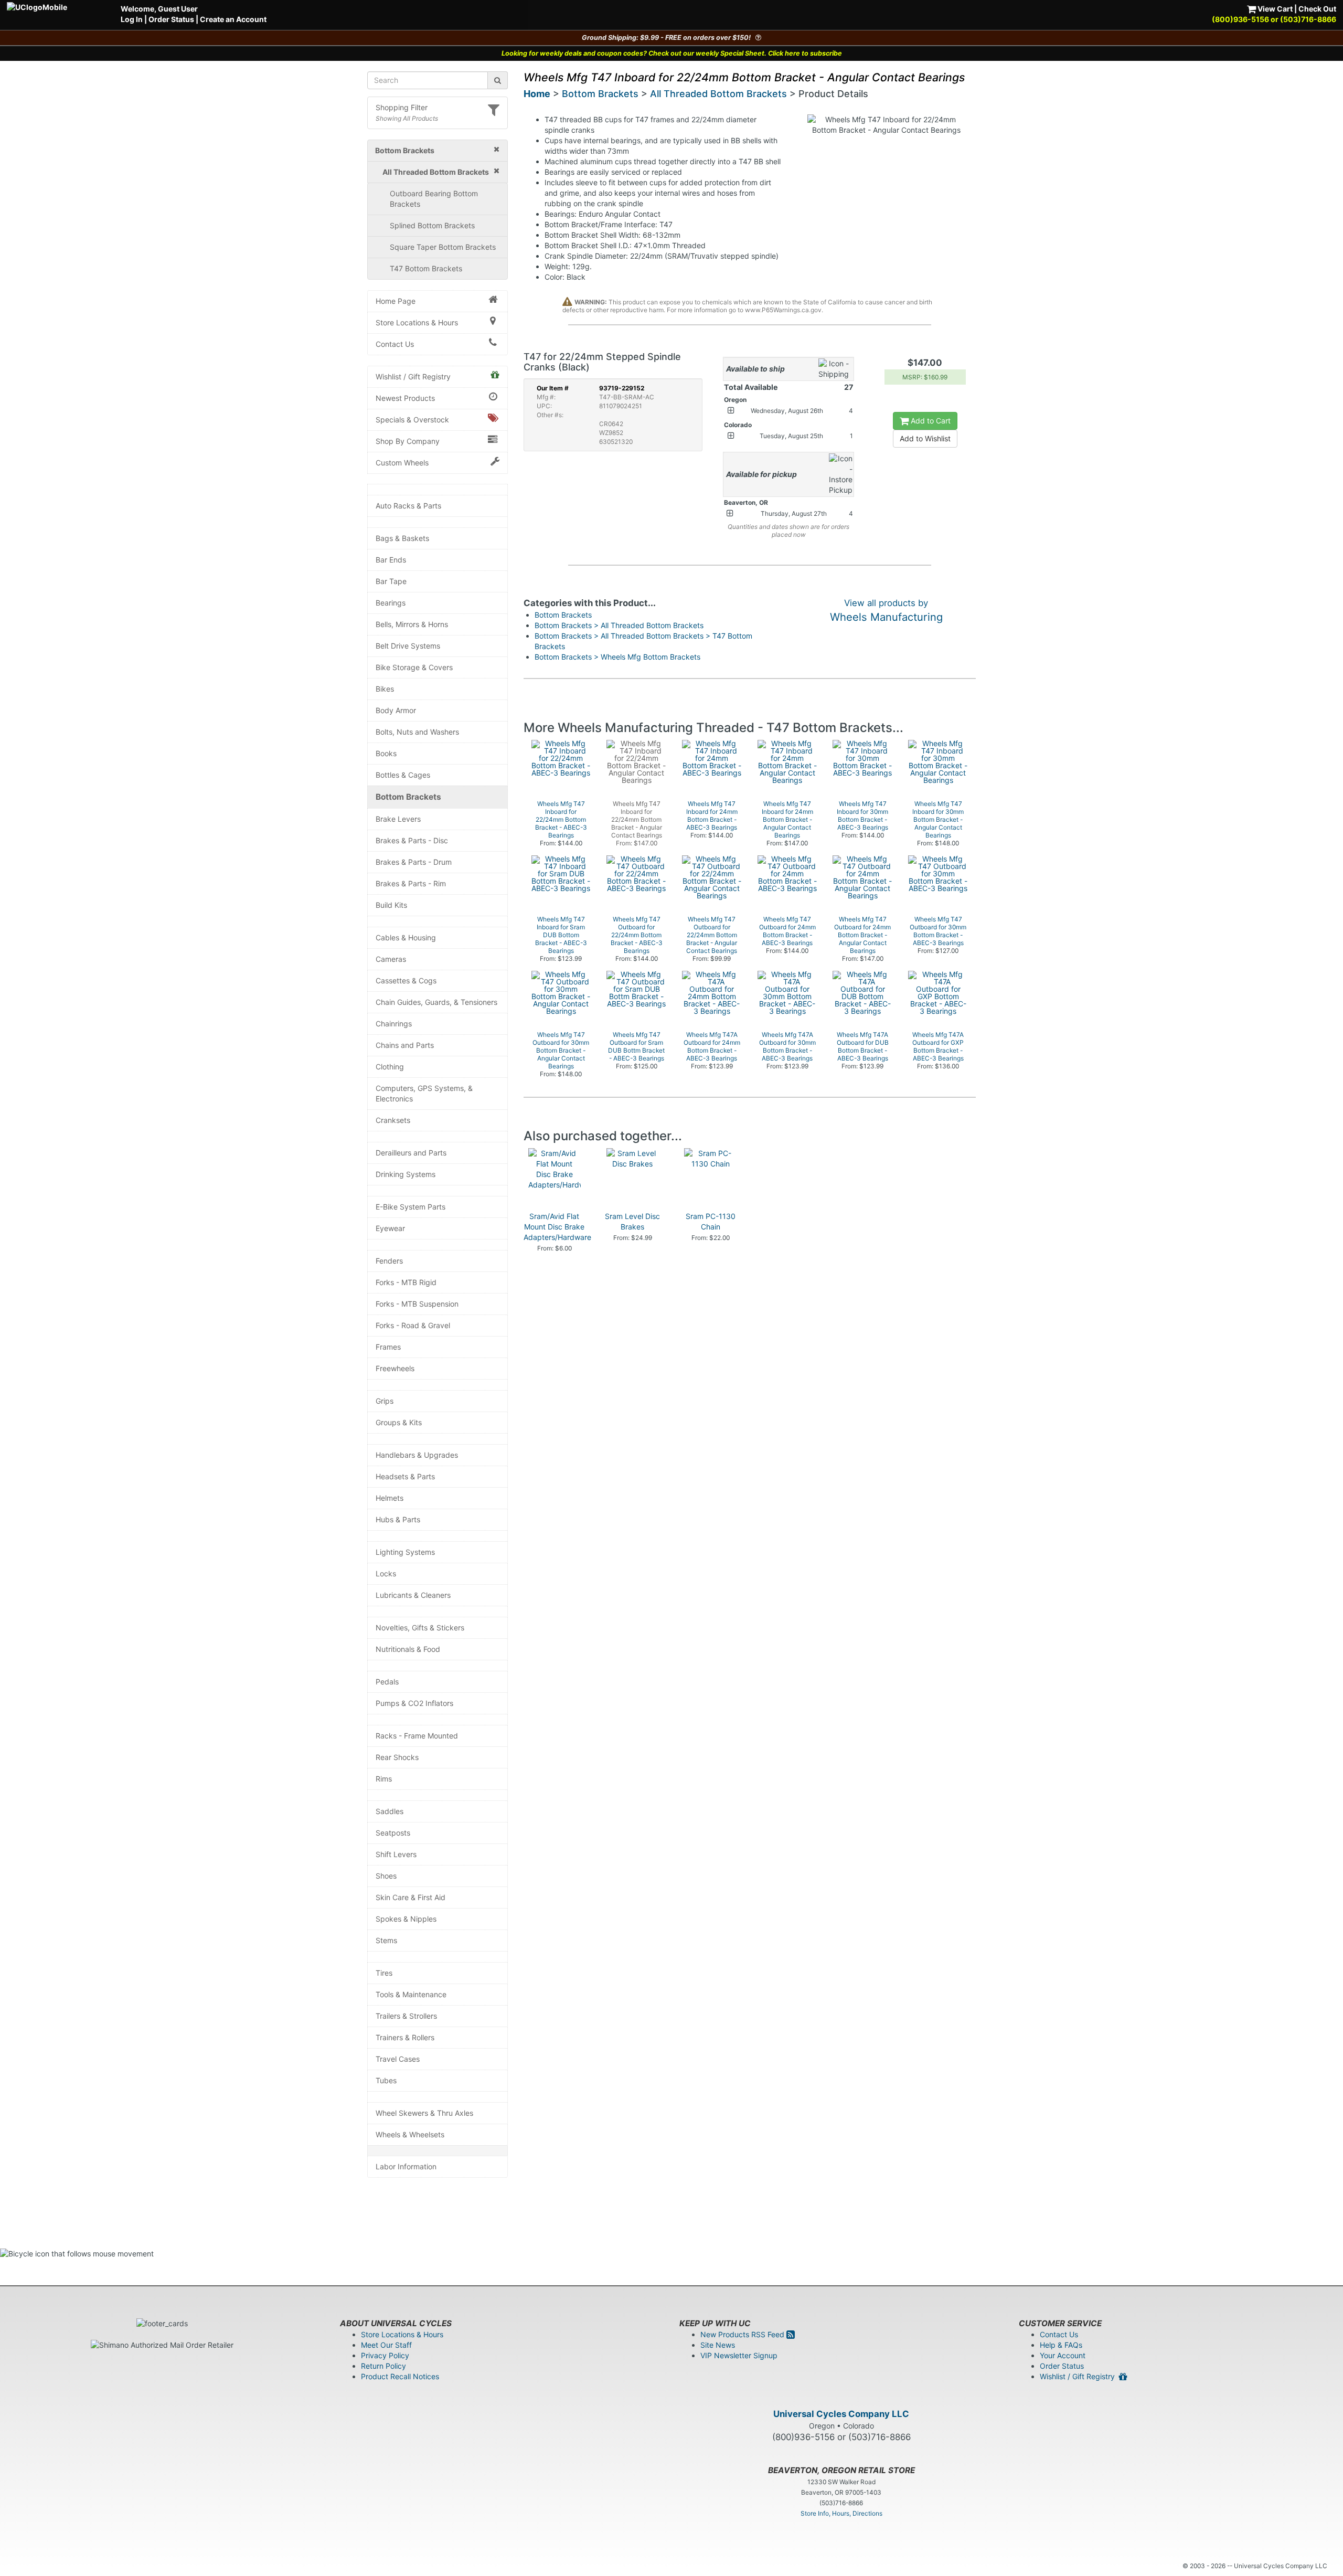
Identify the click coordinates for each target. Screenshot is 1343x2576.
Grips (385, 1401)
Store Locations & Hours (417, 322)
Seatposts (393, 1833)
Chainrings (394, 1024)
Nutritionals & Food (408, 1649)
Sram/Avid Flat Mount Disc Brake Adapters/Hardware (557, 1227)
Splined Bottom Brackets (432, 225)
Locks (386, 1573)
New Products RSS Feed (743, 2334)
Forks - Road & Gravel (413, 1325)
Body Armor (396, 710)
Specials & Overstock (412, 420)
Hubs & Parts (398, 1519)
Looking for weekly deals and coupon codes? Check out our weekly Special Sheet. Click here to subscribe (672, 53)
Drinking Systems (406, 1174)
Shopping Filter (402, 107)
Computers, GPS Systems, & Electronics (424, 1093)
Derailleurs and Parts (411, 1153)
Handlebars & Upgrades (417, 1455)
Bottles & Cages (403, 775)
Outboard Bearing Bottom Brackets (434, 199)
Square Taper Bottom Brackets (443, 247)
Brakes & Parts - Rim (411, 883)
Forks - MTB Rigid (406, 1282)
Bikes (385, 689)
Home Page (396, 301)
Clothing (390, 1067)
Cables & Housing (406, 937)
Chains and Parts (405, 1045)
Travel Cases (398, 2059)
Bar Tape (391, 581)
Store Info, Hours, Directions (841, 2513)
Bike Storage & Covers (414, 667)
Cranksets (393, 1120)
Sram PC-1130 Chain (711, 1221)
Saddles (390, 1811)
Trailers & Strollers (406, 2016)
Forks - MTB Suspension (417, 1304)
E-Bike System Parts (411, 1207)
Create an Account (233, 19)
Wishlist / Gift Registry (413, 377)
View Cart (1274, 9)
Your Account (1063, 2355)
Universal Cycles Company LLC (841, 2414)
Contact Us (395, 344)
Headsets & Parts (405, 1476)
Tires (384, 1973)
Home (537, 94)
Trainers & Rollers (405, 2037)
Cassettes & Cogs (406, 980)
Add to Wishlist (925, 438)
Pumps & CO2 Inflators (414, 1703)
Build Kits (391, 905)
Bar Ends (391, 560)
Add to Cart (930, 421)
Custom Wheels (402, 463)
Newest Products (405, 398)
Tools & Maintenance (411, 1994)
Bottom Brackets (408, 797)
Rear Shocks (397, 1757)
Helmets (390, 1498)
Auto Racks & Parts (408, 506)
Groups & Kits (399, 1422)
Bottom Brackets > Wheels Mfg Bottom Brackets (617, 657)
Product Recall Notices (400, 2376)
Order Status (171, 19)
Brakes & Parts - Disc (412, 840)
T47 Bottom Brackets (426, 268)
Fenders (389, 1261)
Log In (132, 19)
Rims (384, 1779)
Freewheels (395, 1368)
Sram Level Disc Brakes (632, 1221)
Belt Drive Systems (408, 646)
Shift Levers (396, 1854)
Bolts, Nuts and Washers (417, 732)
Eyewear (390, 1228)
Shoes (386, 1876)
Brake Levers (398, 819)
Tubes (386, 2080)
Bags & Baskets (402, 538)
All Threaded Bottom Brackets (718, 94)
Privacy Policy (385, 2355)
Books (386, 753)
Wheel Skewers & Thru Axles (424, 2113)
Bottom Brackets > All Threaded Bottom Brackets (619, 625)
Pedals (387, 1682)
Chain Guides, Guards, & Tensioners (436, 1002)
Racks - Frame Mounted (417, 1736)
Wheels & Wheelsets (410, 2134)
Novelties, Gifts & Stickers (420, 1628)
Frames (388, 1347)
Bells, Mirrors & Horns (412, 624)
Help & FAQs (1061, 2345)
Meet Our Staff (386, 2345)
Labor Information (406, 2166)
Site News (718, 2345)
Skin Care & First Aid (411, 1897)
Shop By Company (408, 441)
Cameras (391, 959)
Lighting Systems (405, 1552)
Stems (386, 1940)
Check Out (1317, 9)
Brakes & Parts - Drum (414, 862)
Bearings (391, 603)
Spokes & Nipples (406, 1919)
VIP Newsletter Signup (739, 2355)
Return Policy (383, 2366)
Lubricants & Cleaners (413, 1595)
